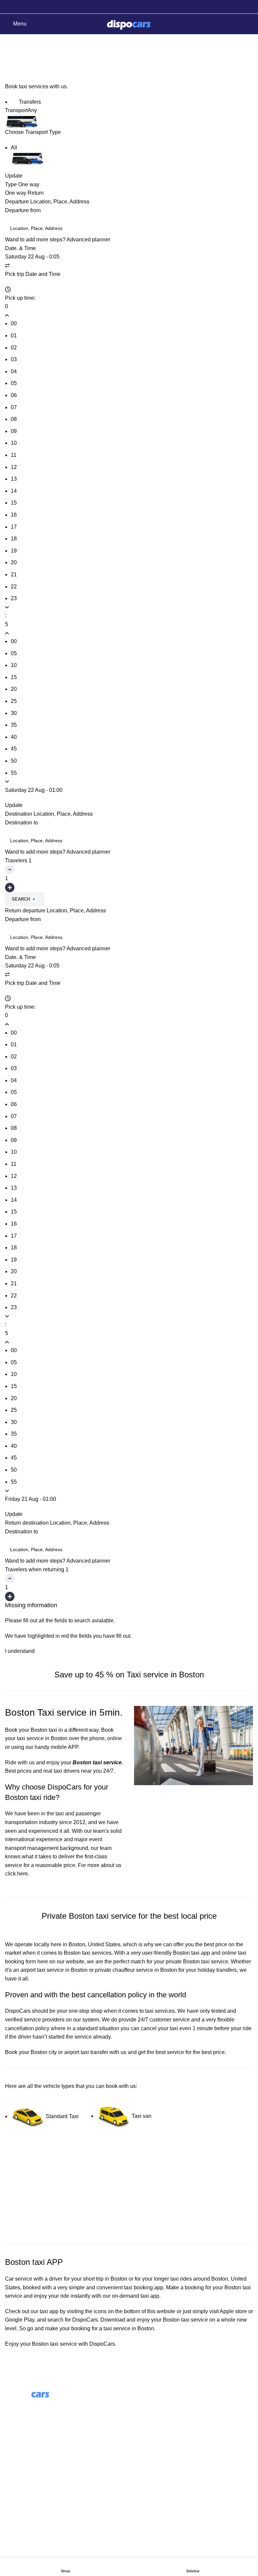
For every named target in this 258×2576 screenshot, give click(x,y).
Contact (14, 2474)
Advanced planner (88, 240)
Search (21, 899)
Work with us (149, 2429)
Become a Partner (156, 2442)
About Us (145, 2405)
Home (11, 60)
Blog (140, 2417)
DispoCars (18, 2011)
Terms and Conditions (31, 2487)
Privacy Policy (22, 2499)
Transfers (29, 102)
